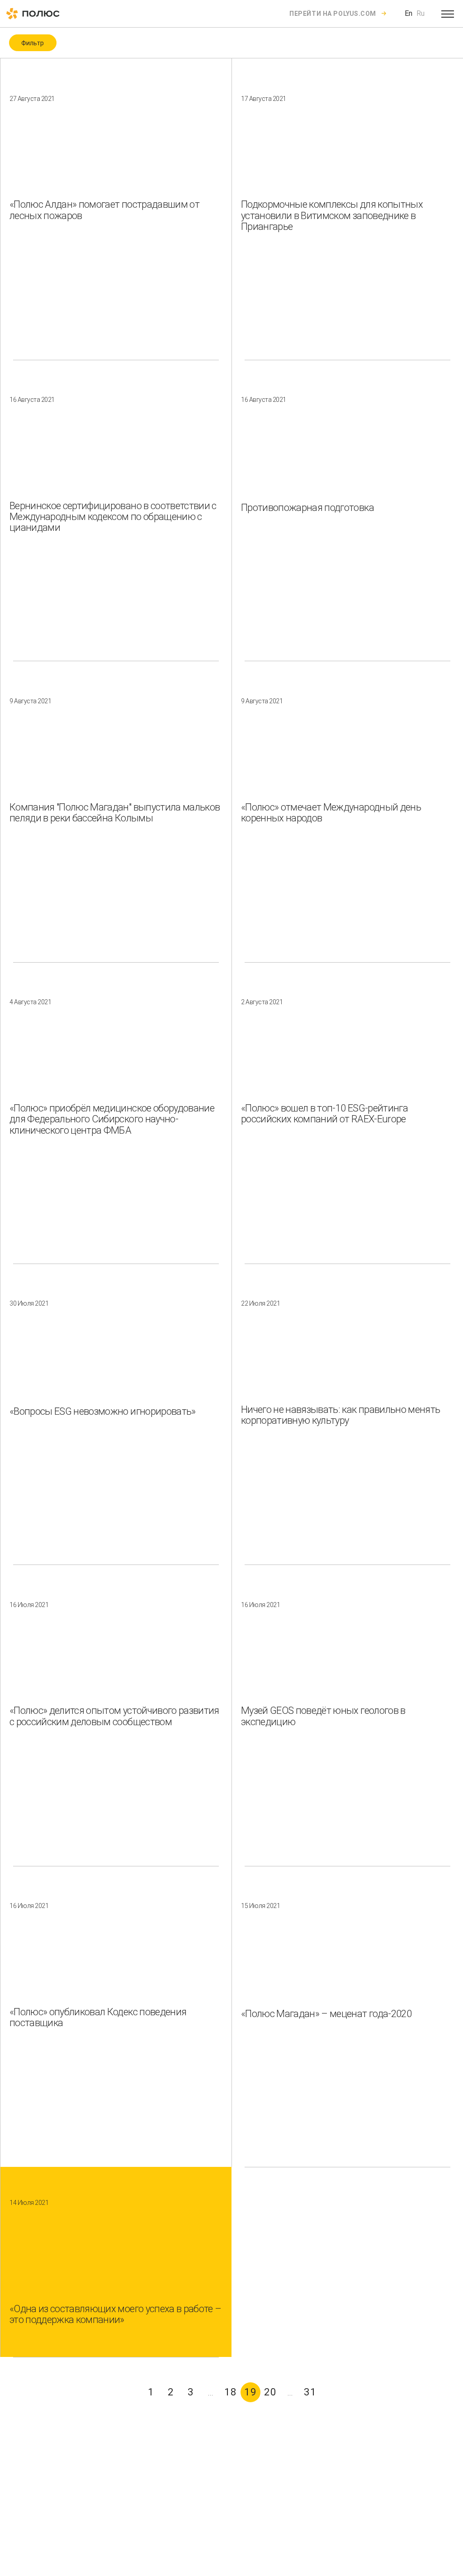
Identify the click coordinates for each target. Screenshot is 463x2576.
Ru (420, 13)
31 (310, 2392)
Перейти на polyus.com (333, 14)
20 (270, 2392)
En (409, 13)
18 (231, 2392)
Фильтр (33, 43)
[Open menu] (448, 14)
